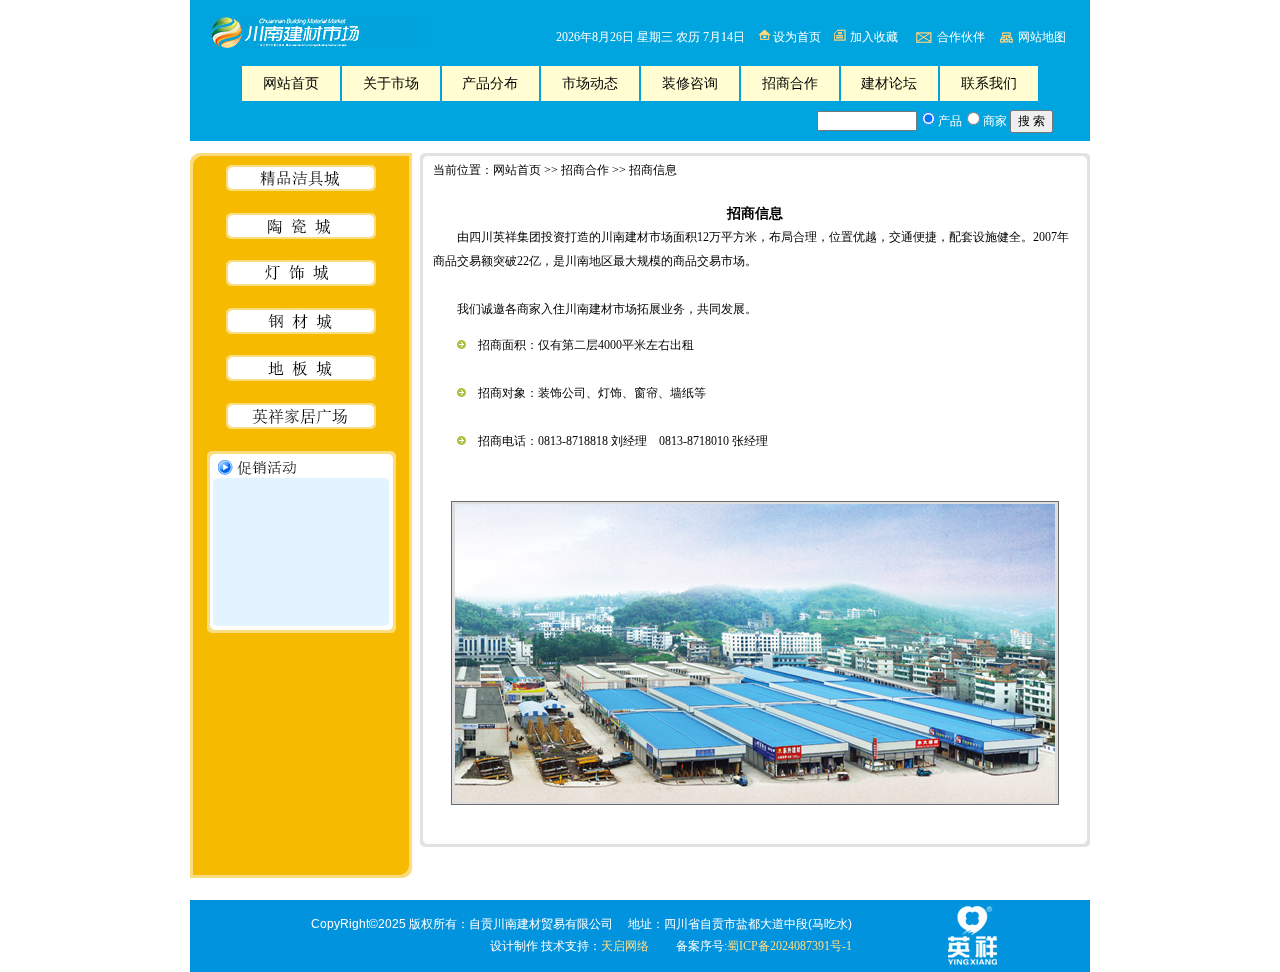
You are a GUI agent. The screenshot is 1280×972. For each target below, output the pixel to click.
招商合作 (790, 83)
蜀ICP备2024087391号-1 (789, 946)
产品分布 (490, 83)
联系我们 (989, 83)
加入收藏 (874, 37)
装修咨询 (690, 83)
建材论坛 (889, 83)
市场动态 (590, 83)
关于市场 (391, 83)
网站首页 (291, 83)
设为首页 (797, 37)
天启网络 (625, 946)
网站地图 (1042, 37)
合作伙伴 (961, 37)
